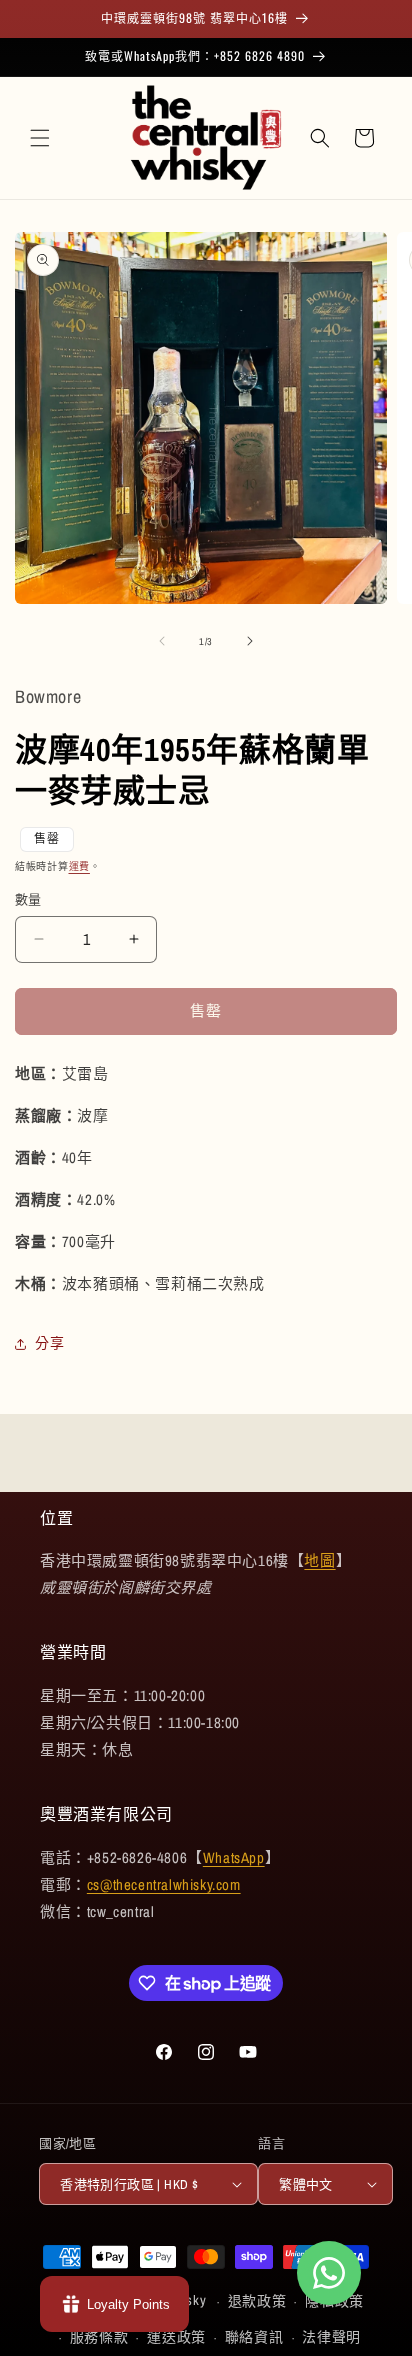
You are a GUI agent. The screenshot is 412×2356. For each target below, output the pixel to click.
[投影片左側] (162, 641)
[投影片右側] (250, 641)
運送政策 (176, 2337)
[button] (40, 138)
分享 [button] (49, 1343)
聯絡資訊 (254, 2337)
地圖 (319, 1560)
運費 (79, 866)
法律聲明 (331, 2337)
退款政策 (257, 2301)
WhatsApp (234, 1857)
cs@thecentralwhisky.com (164, 1884)
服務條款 (99, 2337)
